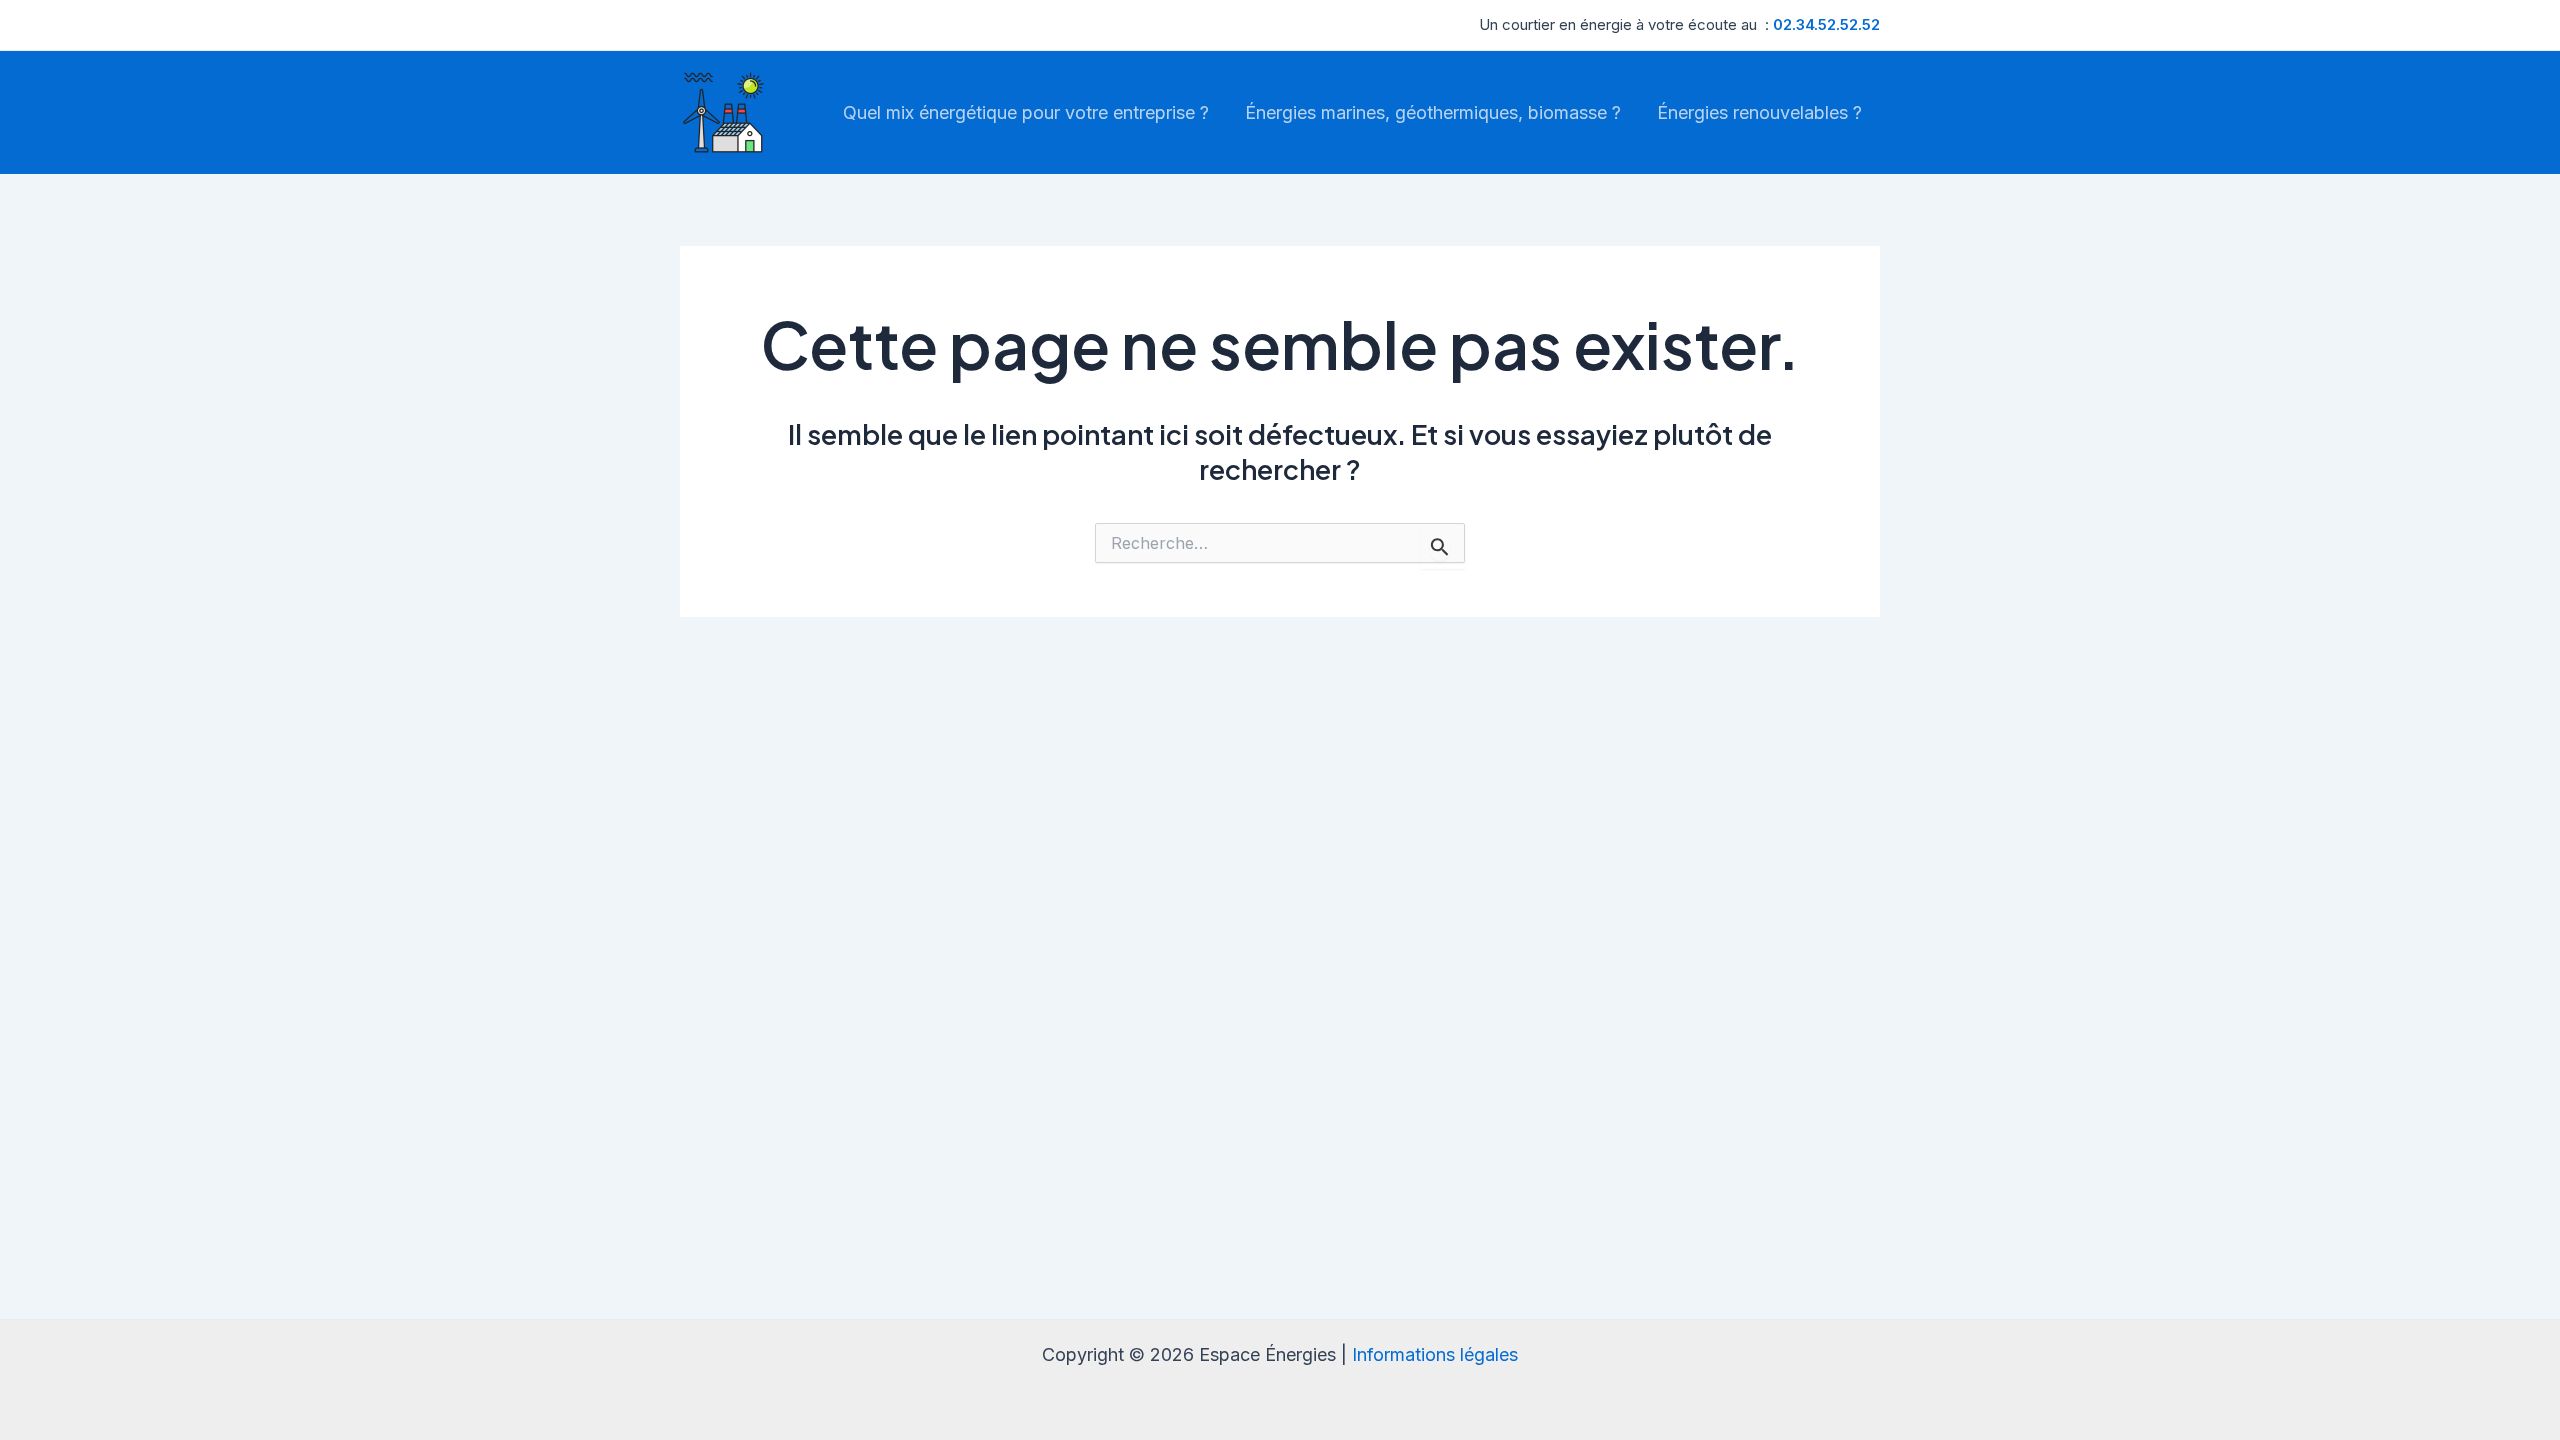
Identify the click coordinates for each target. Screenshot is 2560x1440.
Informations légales (1435, 1354)
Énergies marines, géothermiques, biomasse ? (1433, 112)
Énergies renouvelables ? (1759, 112)
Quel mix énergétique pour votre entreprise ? (1026, 112)
